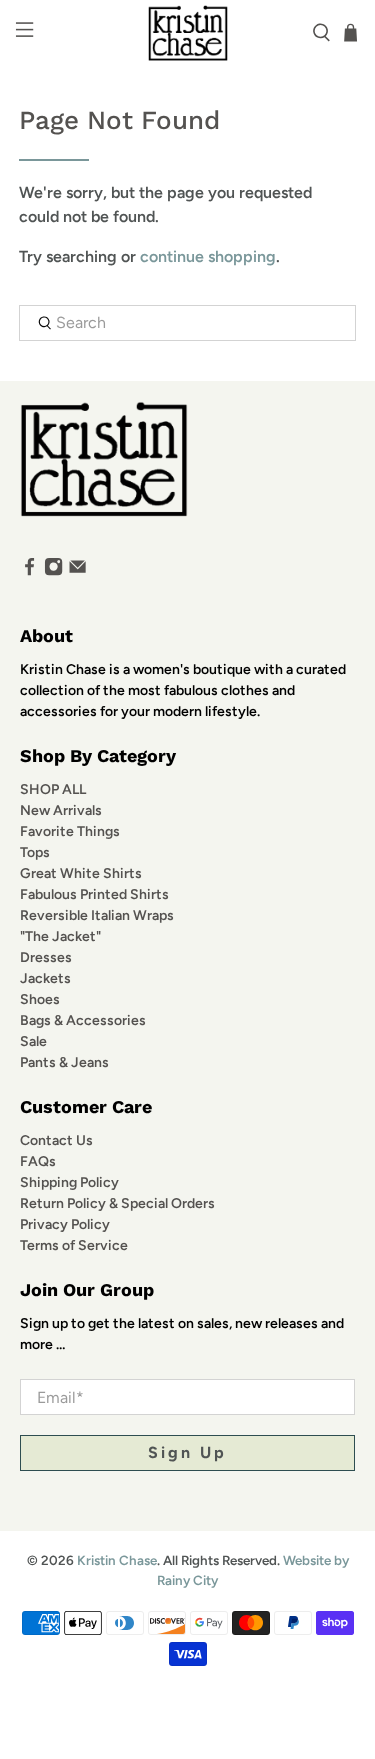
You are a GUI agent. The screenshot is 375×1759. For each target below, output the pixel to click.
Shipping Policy (69, 1182)
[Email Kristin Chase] (77, 571)
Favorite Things (70, 831)
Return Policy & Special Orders (117, 1203)
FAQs (38, 1161)
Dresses (46, 957)
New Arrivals (61, 810)
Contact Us (56, 1140)
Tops (35, 852)
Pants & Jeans (64, 1062)
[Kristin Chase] (188, 33)
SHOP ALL (53, 789)
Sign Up (187, 1452)
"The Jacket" (60, 936)
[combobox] (187, 323)
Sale (33, 1041)
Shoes (40, 999)
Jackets (45, 978)
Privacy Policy (65, 1224)
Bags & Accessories (83, 1020)
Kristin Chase (117, 1560)
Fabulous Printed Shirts (94, 894)
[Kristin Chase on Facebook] (29, 571)
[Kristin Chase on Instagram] (53, 571)
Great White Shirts (81, 873)
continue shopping (208, 256)
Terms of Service (74, 1245)
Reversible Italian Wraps (97, 915)
